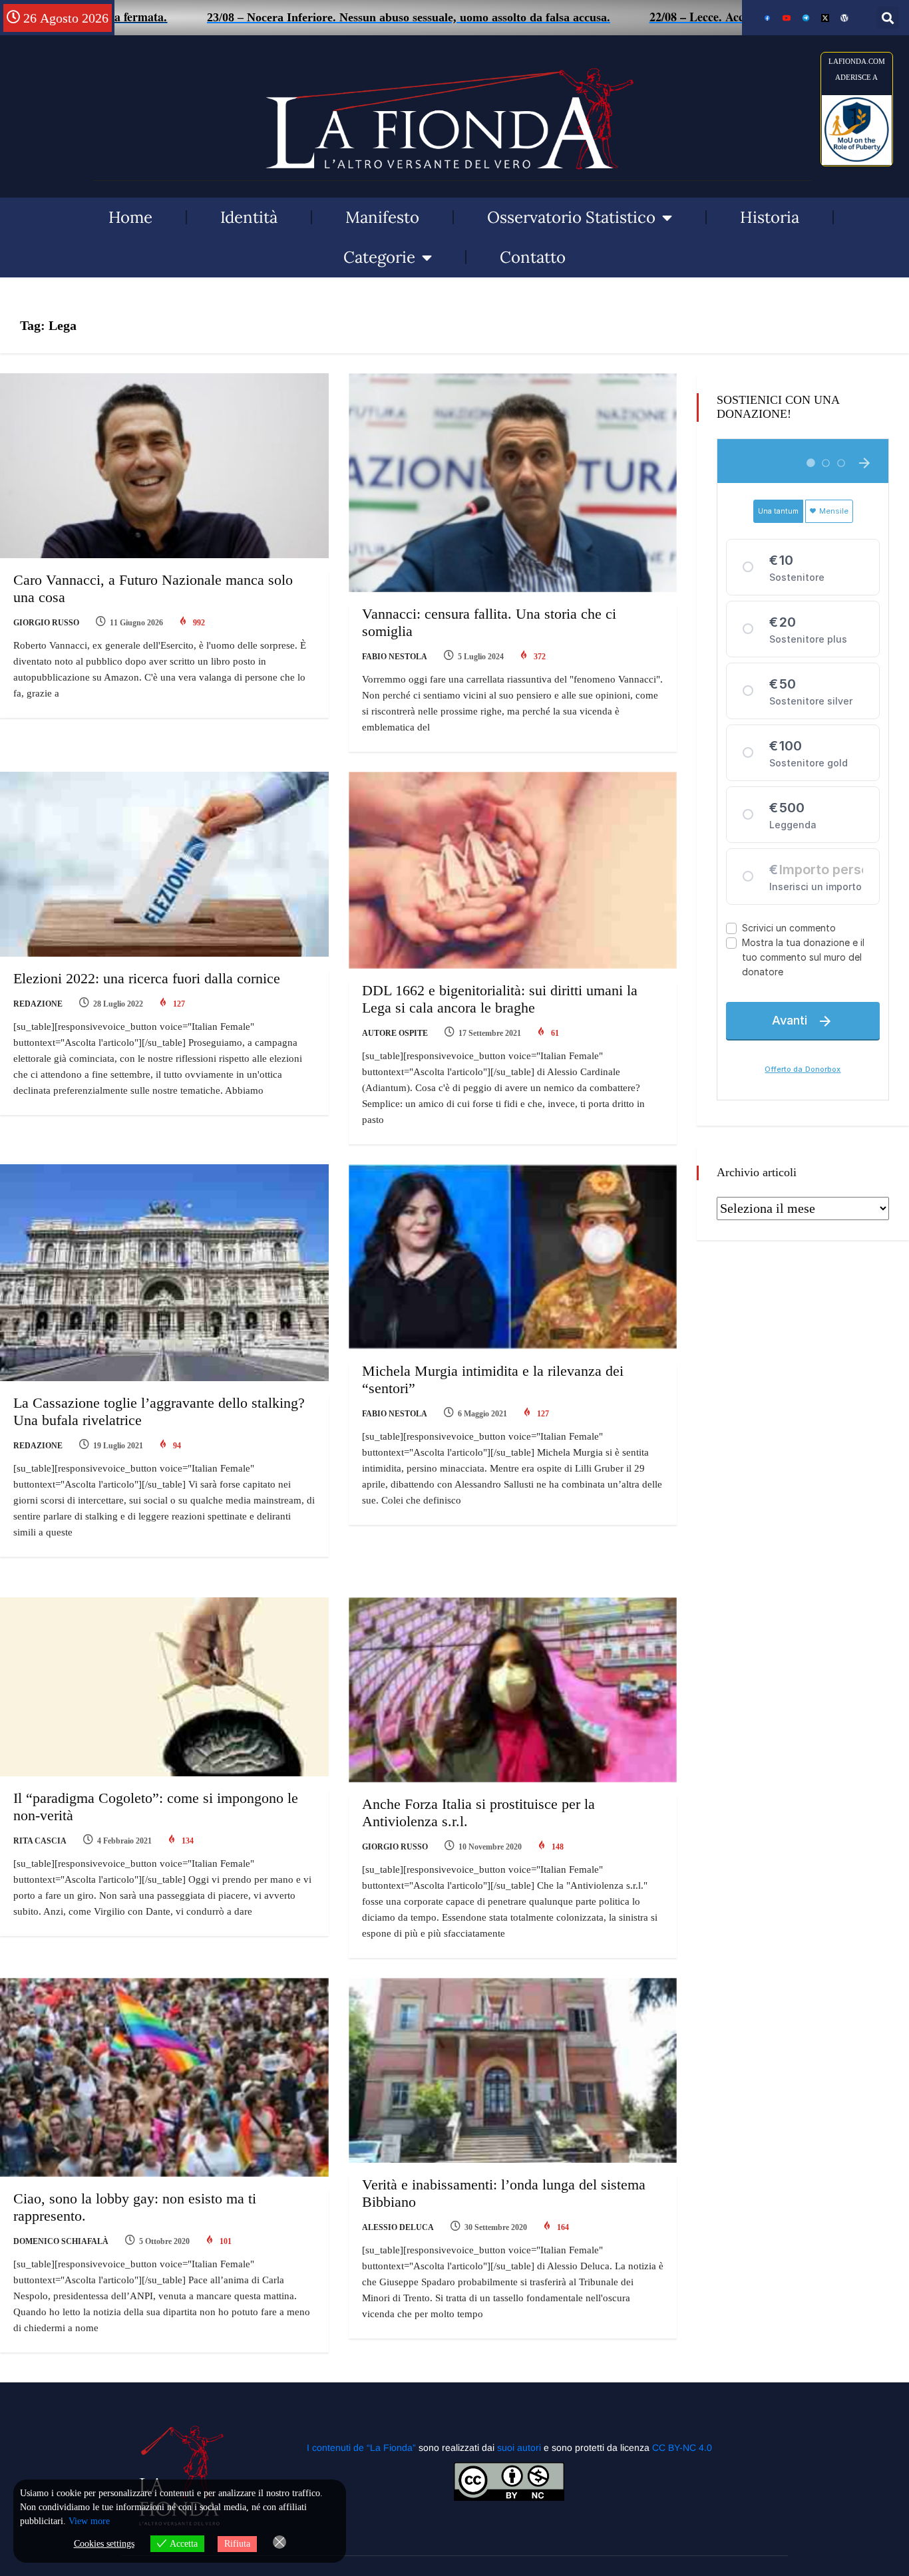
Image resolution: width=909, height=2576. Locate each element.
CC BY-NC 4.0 (682, 2448)
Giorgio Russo (46, 623)
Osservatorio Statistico (571, 217)
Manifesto (382, 217)
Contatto (533, 257)
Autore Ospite (395, 1033)
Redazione (38, 1004)
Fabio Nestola (395, 657)
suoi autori (520, 2448)
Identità (249, 217)
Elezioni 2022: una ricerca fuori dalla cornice (147, 978)
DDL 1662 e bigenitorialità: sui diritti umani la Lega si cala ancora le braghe (500, 999)
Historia (770, 217)
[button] (888, 18)
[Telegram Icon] (806, 18)
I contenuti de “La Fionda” (361, 2448)
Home (130, 217)
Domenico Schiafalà (61, 2241)
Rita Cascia (40, 1841)
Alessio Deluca (398, 2227)
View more (89, 2521)
